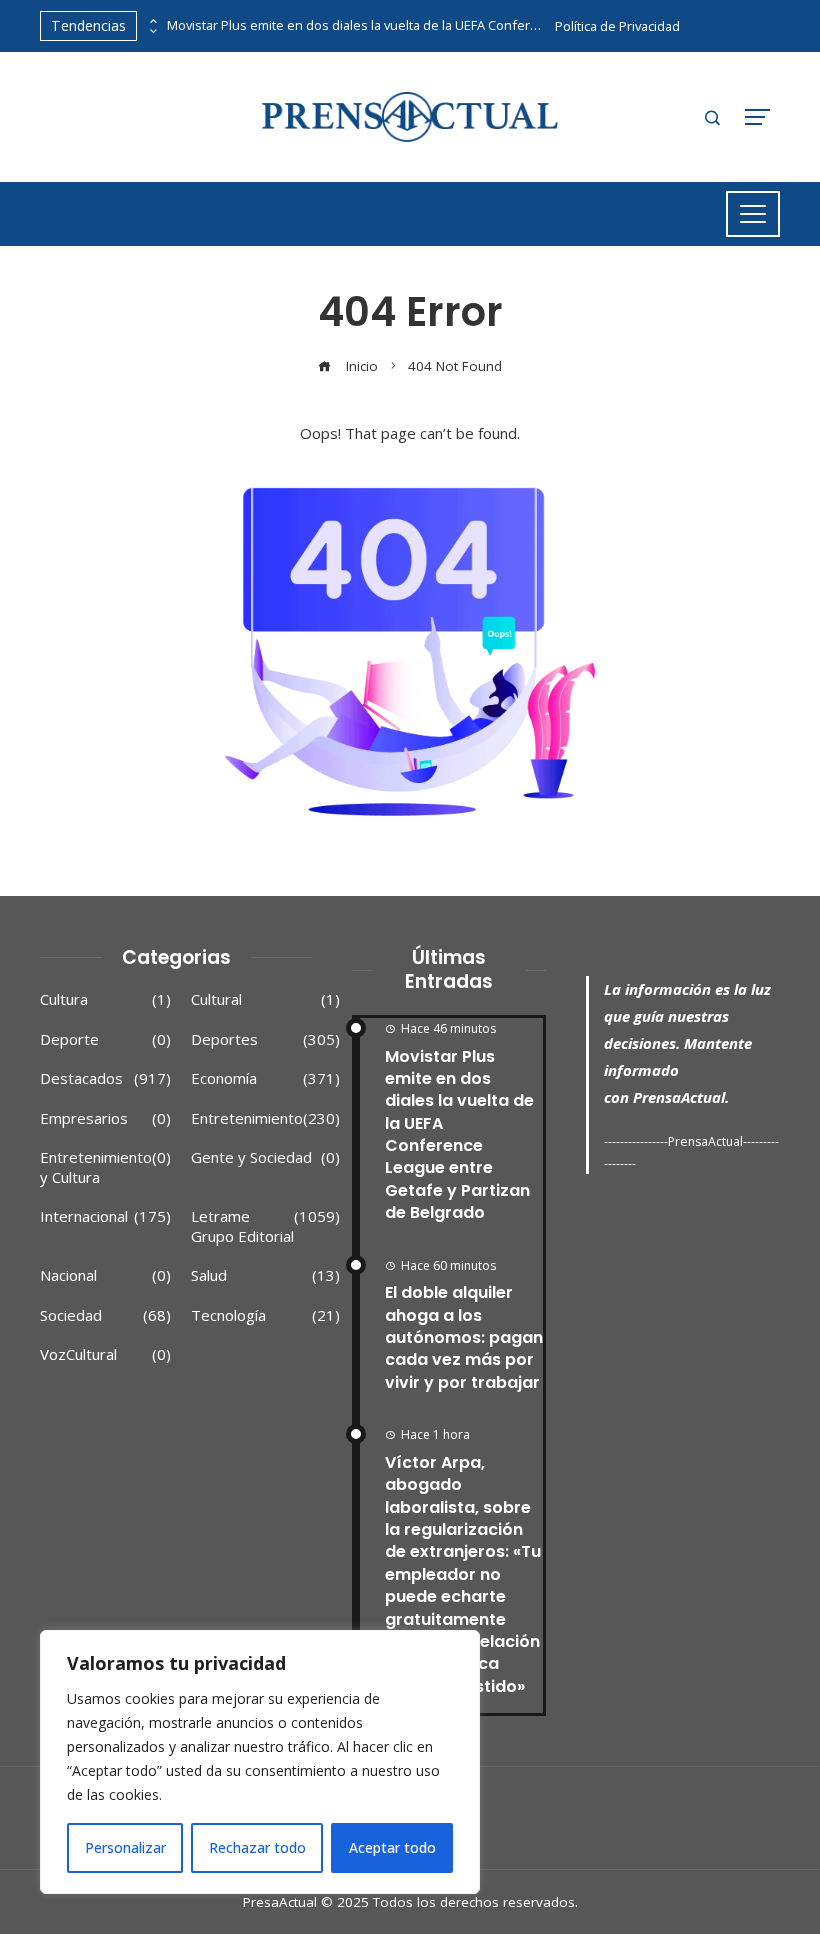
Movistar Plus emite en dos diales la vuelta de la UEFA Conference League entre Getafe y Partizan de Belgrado (357, 25)
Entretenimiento (265, 1118)
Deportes (265, 1039)
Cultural (265, 999)
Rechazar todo (257, 1847)
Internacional (105, 1216)
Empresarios (105, 1118)
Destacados (105, 1078)
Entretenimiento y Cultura (105, 1167)
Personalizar (125, 1847)
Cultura (105, 999)
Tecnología (265, 1315)
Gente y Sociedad (265, 1157)
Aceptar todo (392, 1847)
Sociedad (105, 1315)
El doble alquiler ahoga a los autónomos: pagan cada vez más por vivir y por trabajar (464, 1337)
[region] (260, 1762)
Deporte (105, 1039)
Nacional (105, 1275)
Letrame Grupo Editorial (265, 1226)
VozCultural (105, 1354)
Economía (265, 1078)
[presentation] (152, 21)
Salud (265, 1275)
